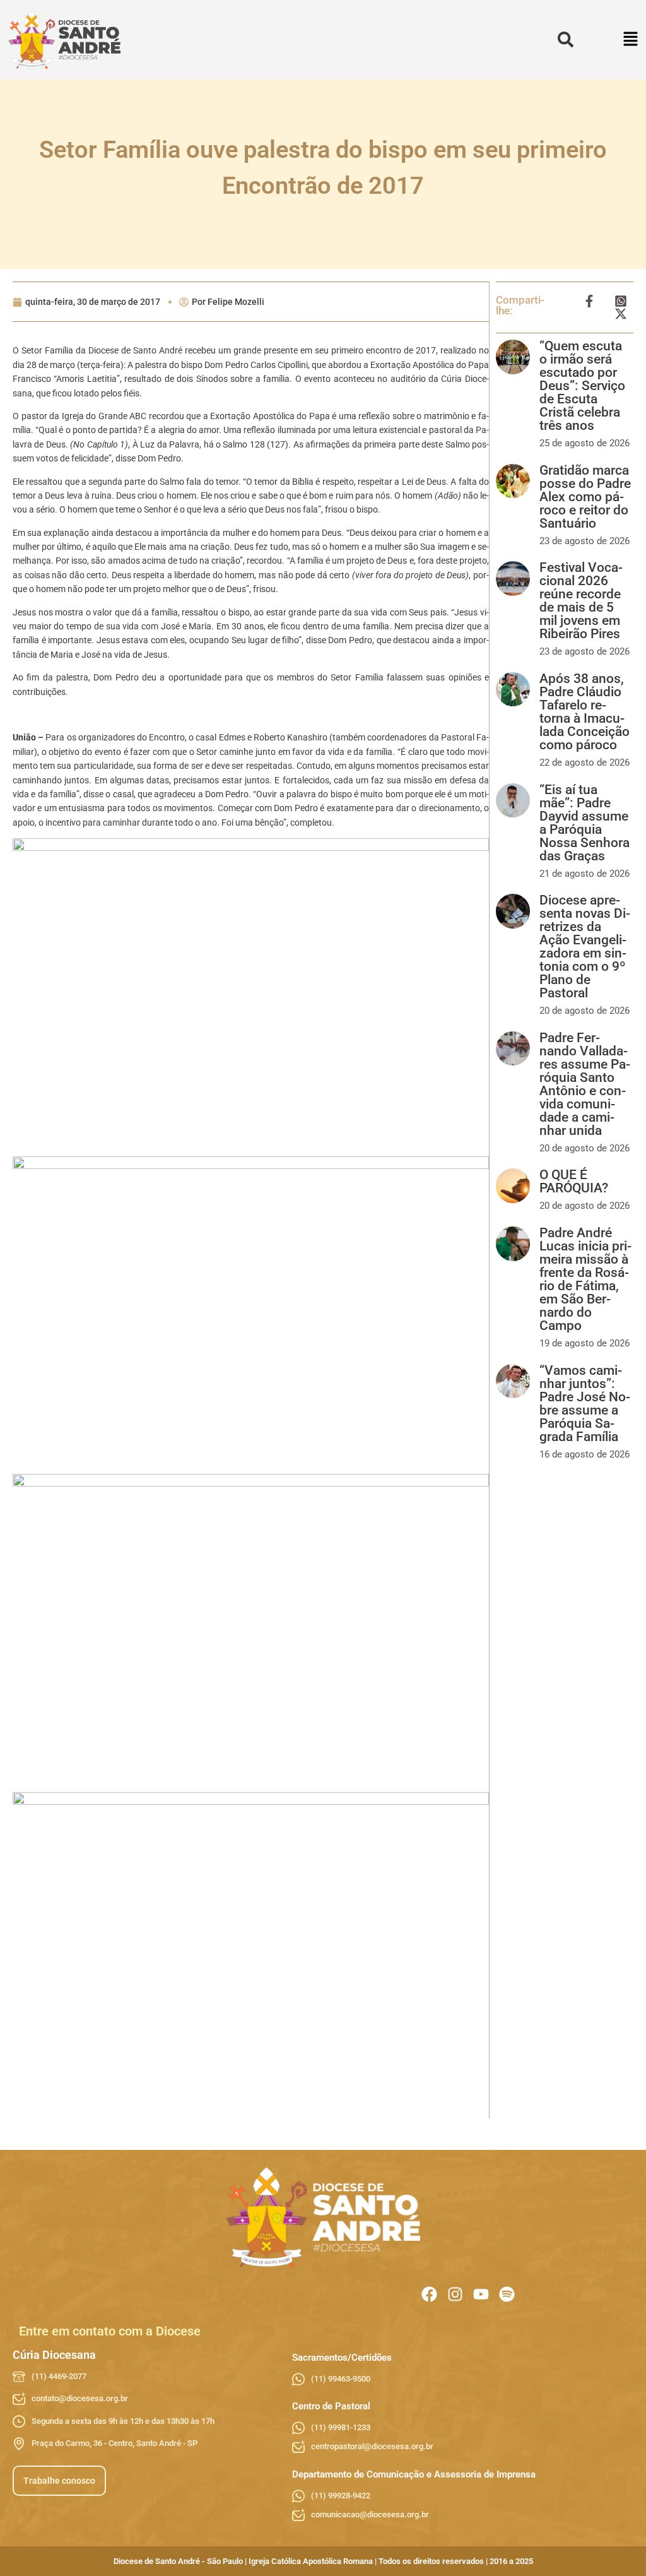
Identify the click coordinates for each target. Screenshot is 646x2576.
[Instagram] (455, 2294)
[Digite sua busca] (566, 40)
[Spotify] (507, 2294)
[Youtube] (481, 2294)
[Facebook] (429, 2294)
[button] (631, 40)
